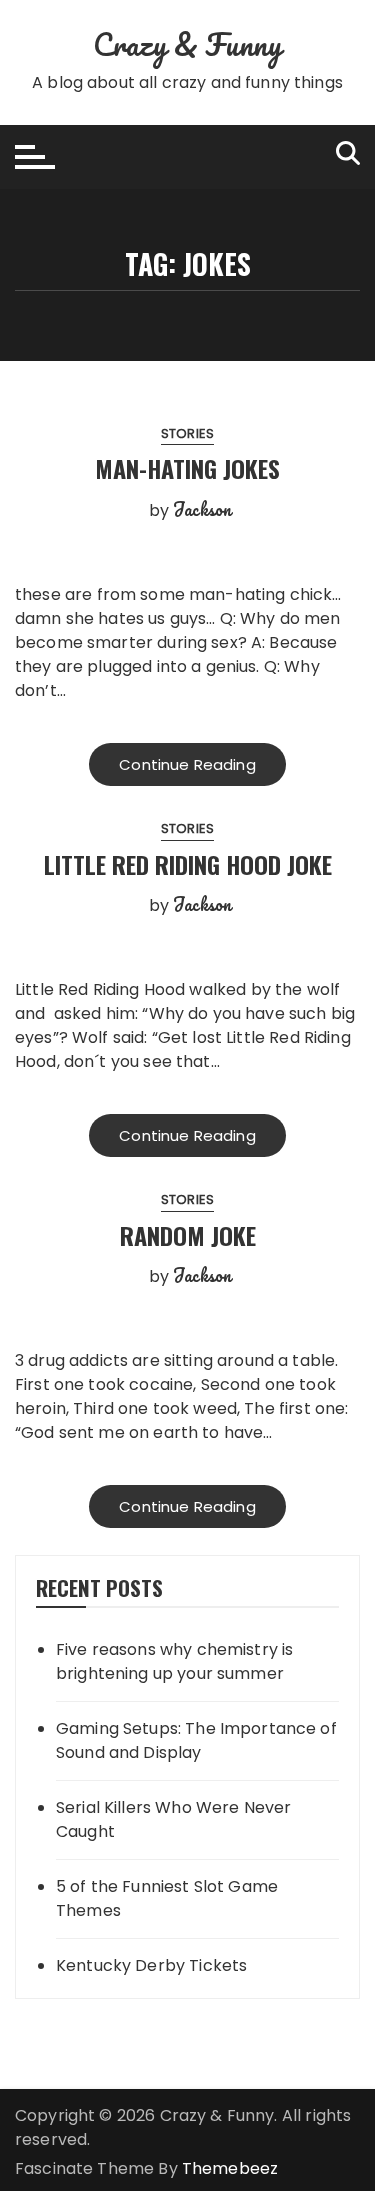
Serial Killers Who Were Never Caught (173, 1819)
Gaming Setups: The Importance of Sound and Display (196, 1740)
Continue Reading (187, 764)
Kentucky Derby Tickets (151, 1965)
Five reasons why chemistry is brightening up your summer (174, 1661)
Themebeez (230, 2168)
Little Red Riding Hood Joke (188, 864)
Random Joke (188, 1235)
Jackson (202, 509)
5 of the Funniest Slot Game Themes (167, 1898)
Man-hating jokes (187, 468)
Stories (187, 433)
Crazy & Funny (187, 44)
